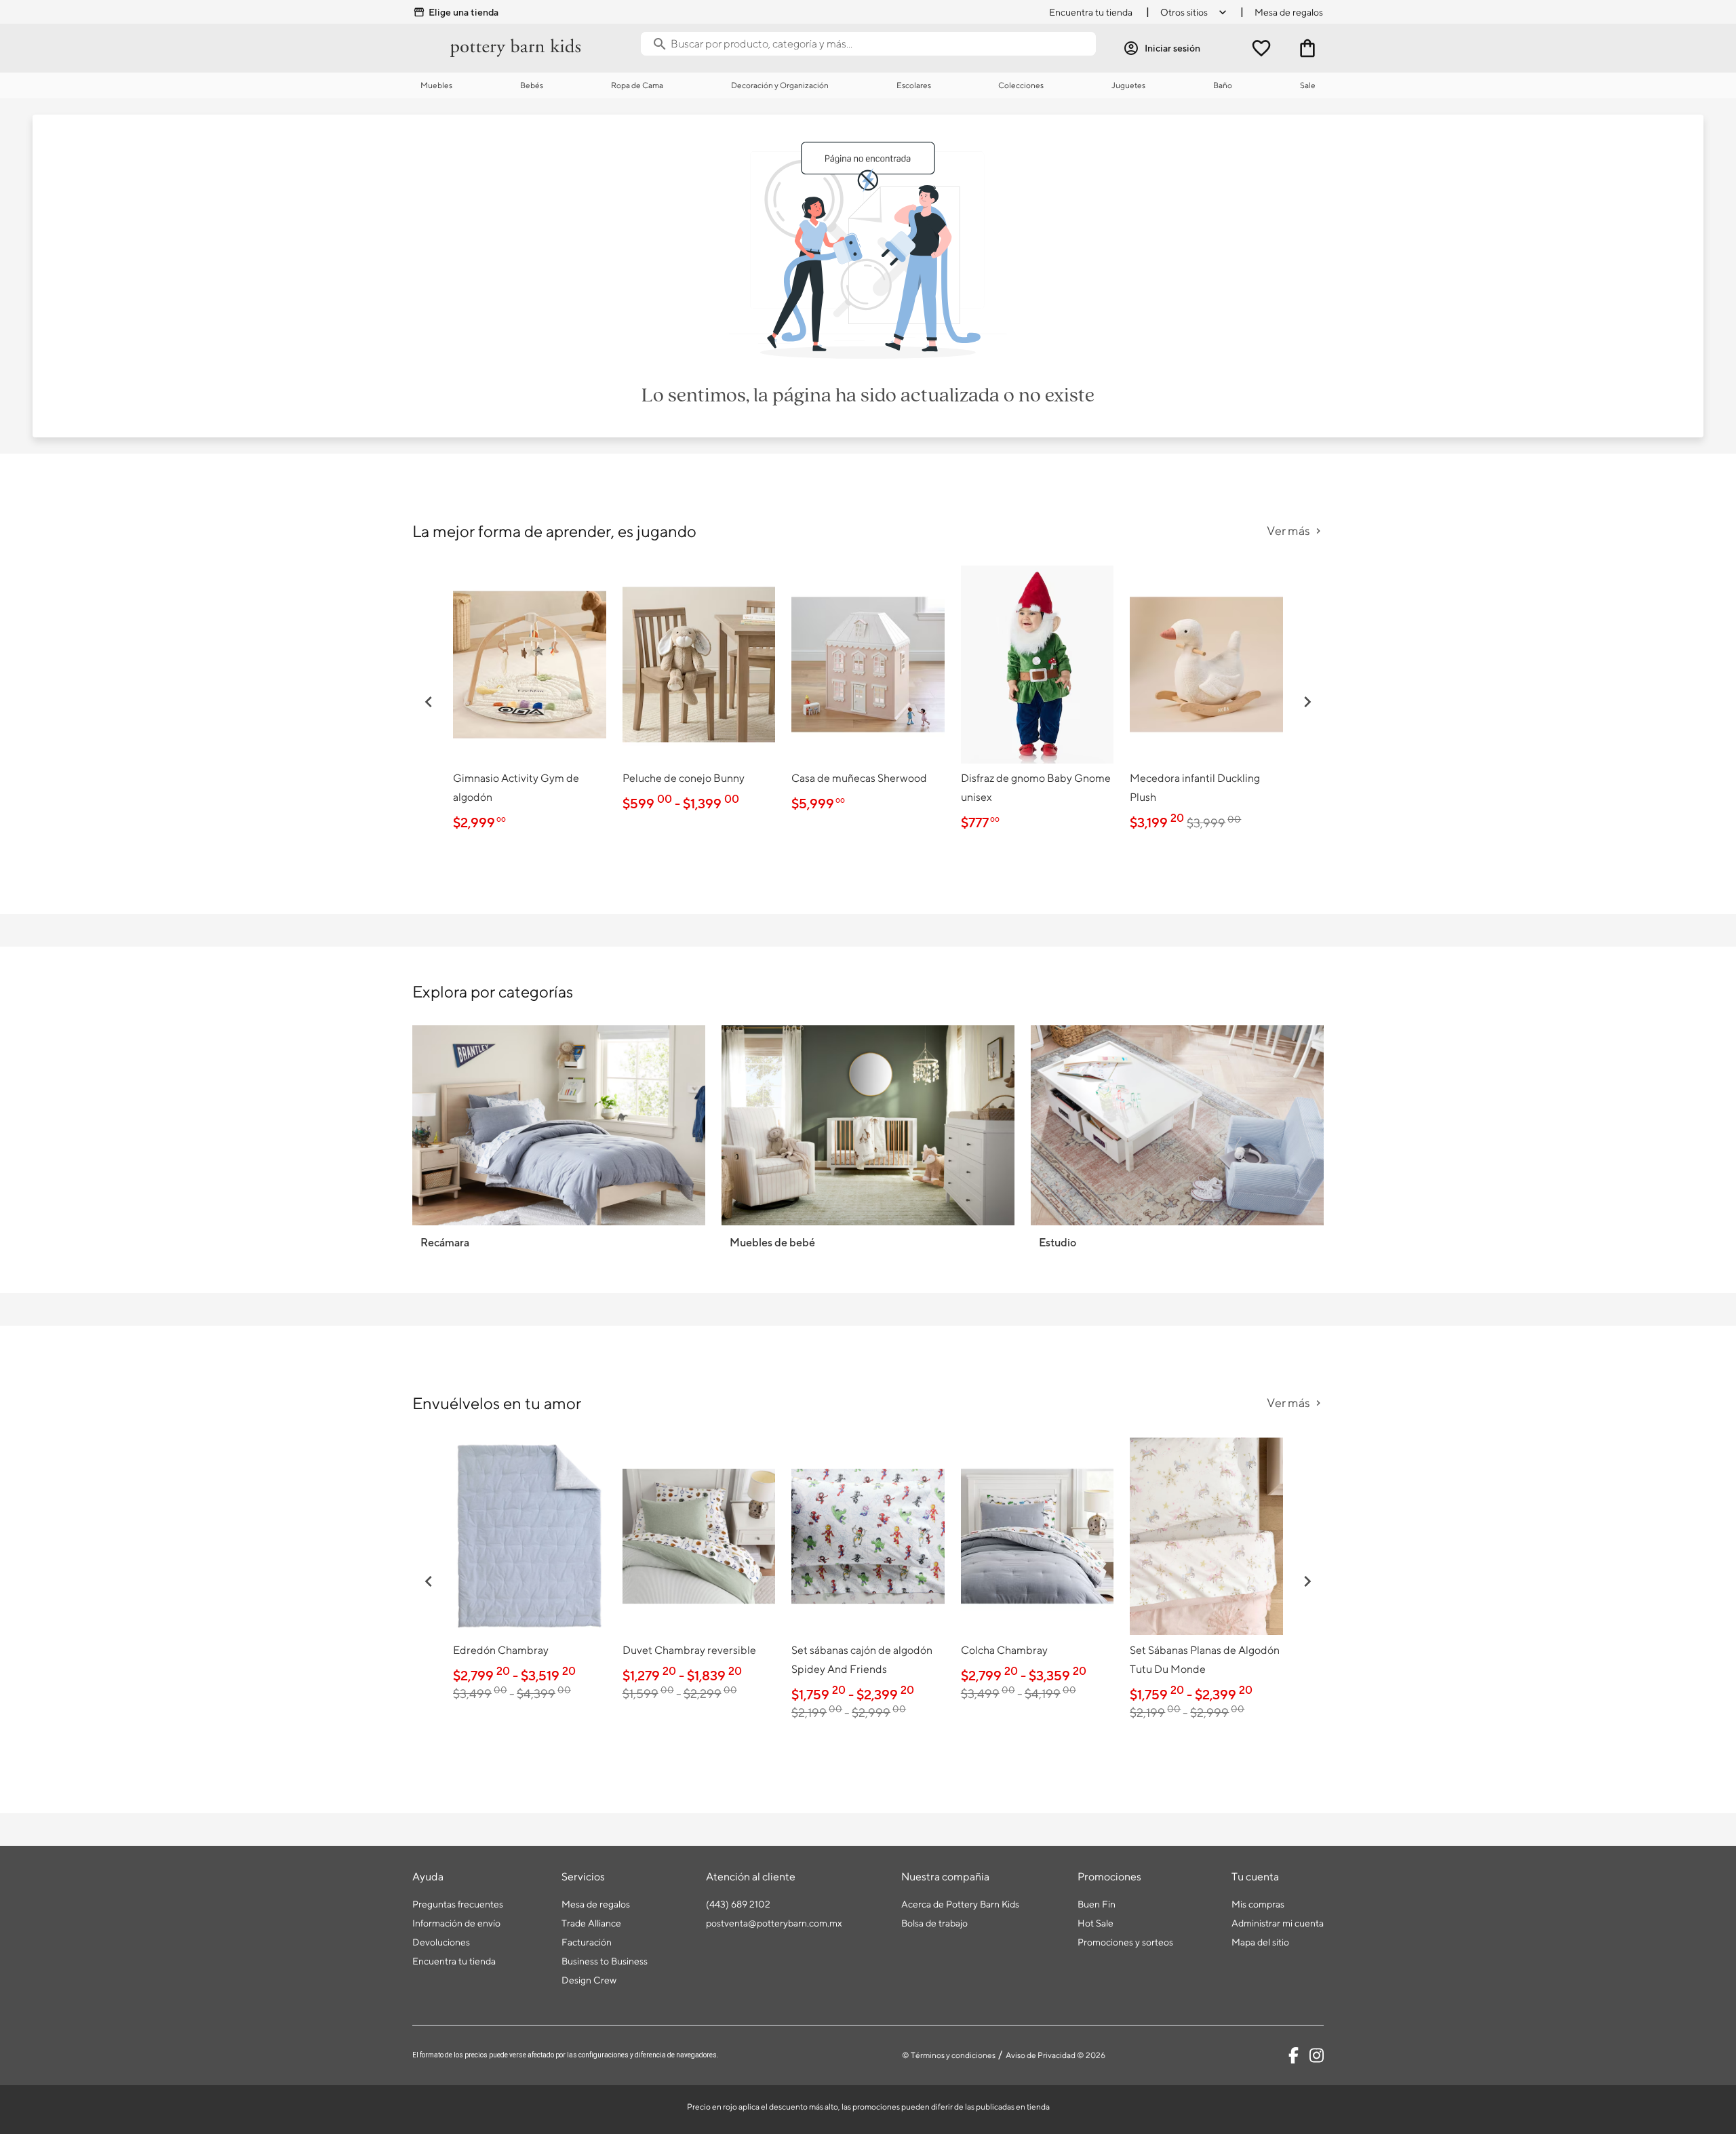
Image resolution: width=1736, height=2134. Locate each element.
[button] (429, 702)
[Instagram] (1317, 2055)
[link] (530, 702)
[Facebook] (1294, 2055)
